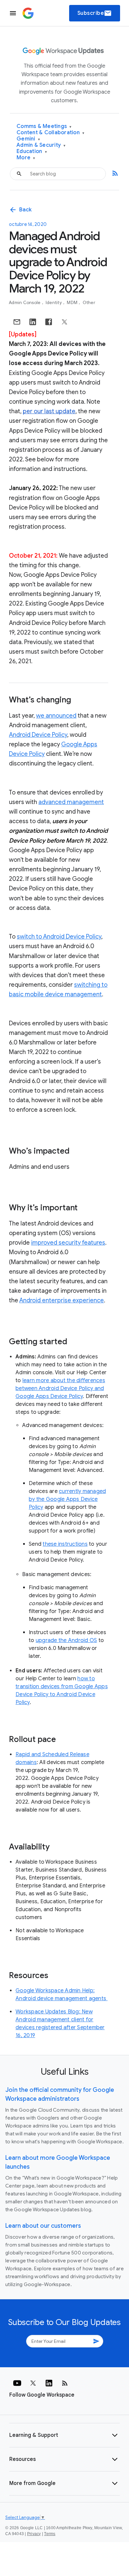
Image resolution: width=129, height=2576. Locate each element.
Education (32, 152)
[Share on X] (64, 322)
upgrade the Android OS (66, 1640)
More (26, 158)
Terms (50, 2534)
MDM (73, 303)
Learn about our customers (43, 2226)
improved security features (68, 1243)
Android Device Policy (38, 735)
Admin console (25, 303)
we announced (56, 716)
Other (89, 303)
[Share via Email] (17, 322)
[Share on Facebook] (49, 322)
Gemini (28, 139)
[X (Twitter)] (33, 2383)
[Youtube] (17, 2383)
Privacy (34, 2534)
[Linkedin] (49, 2383)
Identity (54, 303)
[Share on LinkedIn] (33, 322)
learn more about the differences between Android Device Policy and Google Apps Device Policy (60, 1388)
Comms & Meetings (44, 126)
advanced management (71, 802)
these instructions (65, 1544)
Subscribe (95, 13)
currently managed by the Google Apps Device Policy (67, 1499)
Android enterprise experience (62, 1300)
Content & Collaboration (50, 133)
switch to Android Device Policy (59, 937)
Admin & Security (41, 145)
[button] (64, 2435)
